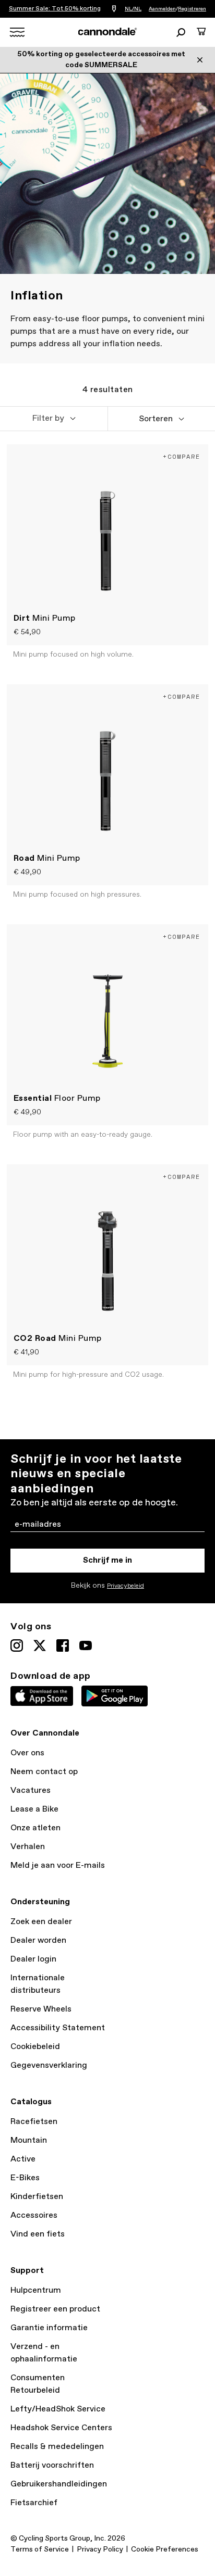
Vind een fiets (38, 2234)
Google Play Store (115, 1696)
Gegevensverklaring (49, 2065)
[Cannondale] (108, 32)
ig (17, 1645)
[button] (54, 419)
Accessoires (34, 2215)
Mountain (29, 2140)
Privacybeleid (126, 1586)
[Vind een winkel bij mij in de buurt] (114, 9)
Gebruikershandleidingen (59, 2484)
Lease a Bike (34, 1809)
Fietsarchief (34, 2503)
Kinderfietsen (37, 2197)
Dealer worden (38, 1940)
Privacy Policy (100, 2549)
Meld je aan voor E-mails (58, 1865)
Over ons (27, 1753)
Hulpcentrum (36, 2290)
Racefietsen (34, 2122)
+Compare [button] (182, 456)
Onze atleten (35, 1828)
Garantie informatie (49, 2328)
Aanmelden (162, 9)
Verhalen (28, 1847)
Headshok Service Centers (61, 2428)
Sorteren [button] (156, 419)
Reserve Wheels (41, 2009)
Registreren (192, 9)
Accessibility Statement (58, 2028)
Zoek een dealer (41, 1922)
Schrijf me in (107, 1560)
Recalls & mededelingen (57, 2447)
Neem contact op (44, 1772)
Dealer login (33, 1959)
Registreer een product (55, 2309)
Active (23, 2159)
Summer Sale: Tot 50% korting (55, 9)
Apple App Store (42, 1696)
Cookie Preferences (165, 2549)
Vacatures (31, 1790)
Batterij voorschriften (52, 2465)
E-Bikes (25, 2178)
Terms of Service (40, 2549)
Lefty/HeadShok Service (58, 2409)
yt (86, 1645)
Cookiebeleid (35, 2047)
